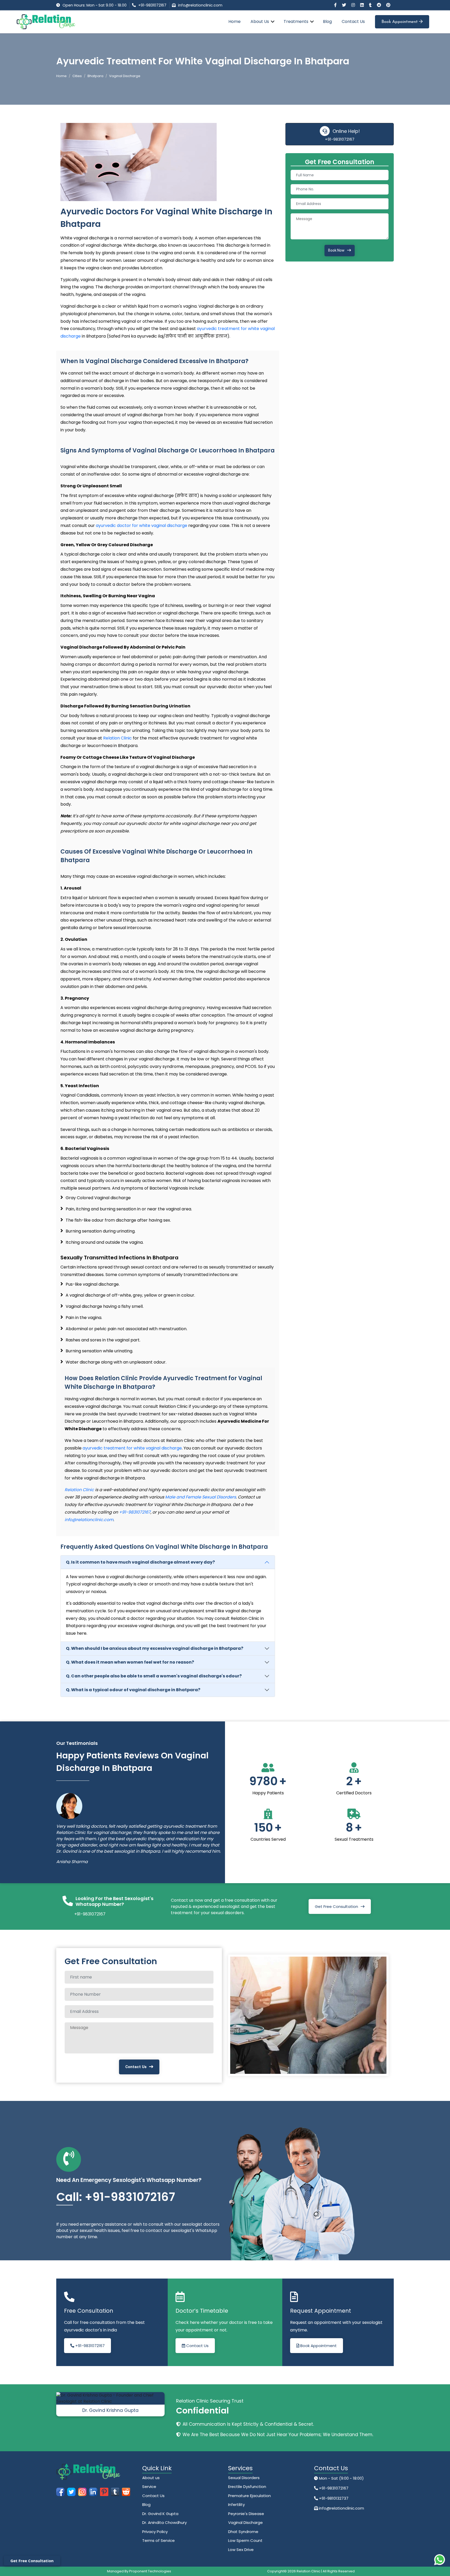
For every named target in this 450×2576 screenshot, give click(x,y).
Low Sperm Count (245, 2540)
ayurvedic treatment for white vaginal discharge (132, 1448)
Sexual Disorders (244, 2478)
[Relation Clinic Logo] (46, 21)
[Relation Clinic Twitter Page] (345, 5)
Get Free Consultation (336, 1906)
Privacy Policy (155, 2532)
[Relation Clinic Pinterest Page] (388, 5)
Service (149, 2487)
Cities (77, 76)
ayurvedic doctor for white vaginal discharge (142, 525)
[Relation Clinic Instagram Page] (354, 5)
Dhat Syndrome (243, 2532)
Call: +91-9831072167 (116, 2197)
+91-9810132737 (333, 2498)
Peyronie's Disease (246, 2514)
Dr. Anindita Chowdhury (164, 2522)
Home (235, 21)
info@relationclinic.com (200, 5)
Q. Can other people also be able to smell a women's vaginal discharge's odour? (154, 1676)
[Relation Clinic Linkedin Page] (362, 5)
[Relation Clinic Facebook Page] (336, 5)
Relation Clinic (117, 738)
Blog (327, 21)
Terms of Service (158, 2540)
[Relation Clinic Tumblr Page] (371, 5)
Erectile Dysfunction (247, 2487)
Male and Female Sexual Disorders (201, 1497)
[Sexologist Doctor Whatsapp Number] (440, 2560)
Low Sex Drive (241, 2550)
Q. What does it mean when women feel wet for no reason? (130, 1662)
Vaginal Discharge (245, 2522)
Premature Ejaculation (249, 2496)
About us (151, 2478)
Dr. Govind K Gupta (160, 2514)
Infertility (236, 2505)
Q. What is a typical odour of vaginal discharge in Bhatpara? (133, 1690)
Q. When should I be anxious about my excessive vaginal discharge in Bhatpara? (155, 1648)
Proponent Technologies (150, 2571)
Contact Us (353, 21)
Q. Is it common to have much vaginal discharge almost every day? (140, 1562)
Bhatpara (95, 76)
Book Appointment (400, 22)
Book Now (336, 250)
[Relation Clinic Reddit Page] (379, 5)
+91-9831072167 (152, 5)
